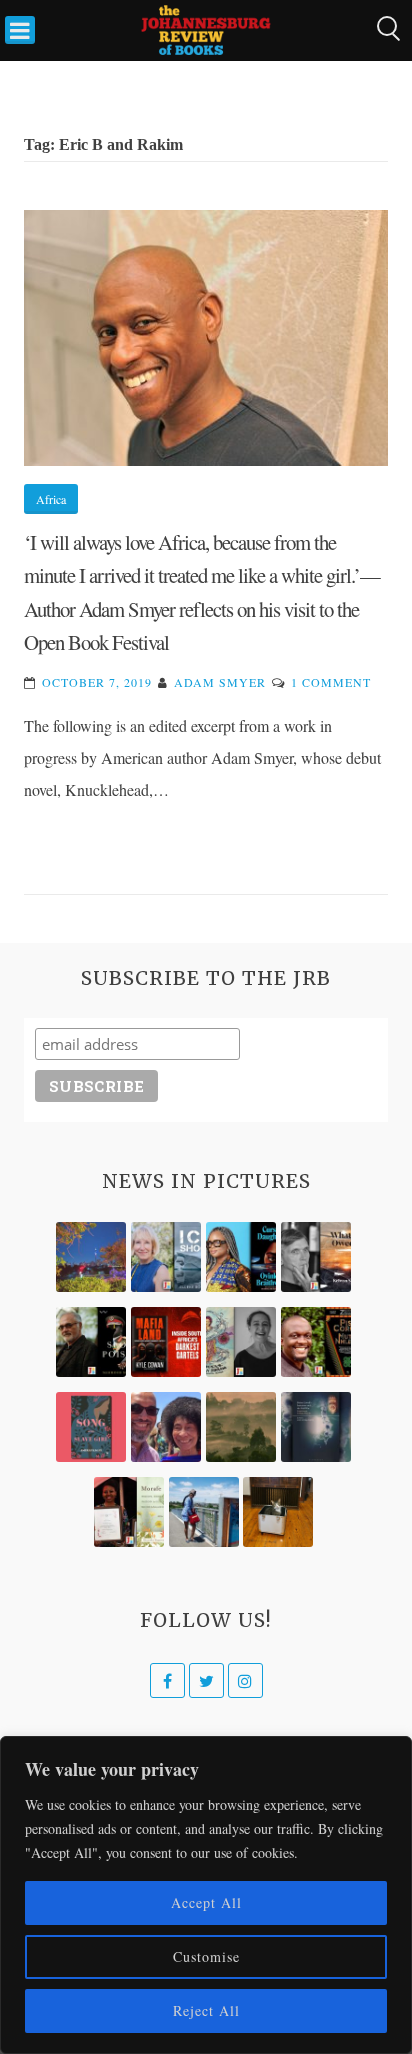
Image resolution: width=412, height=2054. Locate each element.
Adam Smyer (220, 682)
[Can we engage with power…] (91, 1342)
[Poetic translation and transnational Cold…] (316, 1427)
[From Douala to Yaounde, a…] (241, 1427)
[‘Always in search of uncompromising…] (316, 1257)
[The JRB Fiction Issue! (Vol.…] (91, 1257)
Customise (206, 1956)
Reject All (206, 2010)
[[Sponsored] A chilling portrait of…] (166, 1342)
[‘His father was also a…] (129, 1512)
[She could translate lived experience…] (166, 1427)
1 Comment (331, 682)
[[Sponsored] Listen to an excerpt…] (241, 1257)
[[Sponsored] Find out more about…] (91, 1427)
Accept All (206, 1902)
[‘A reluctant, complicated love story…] (166, 1257)
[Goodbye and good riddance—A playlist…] (278, 1512)
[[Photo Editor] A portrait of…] (204, 1512)
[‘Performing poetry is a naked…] (241, 1342)
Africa (51, 499)
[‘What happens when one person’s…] (316, 1342)
